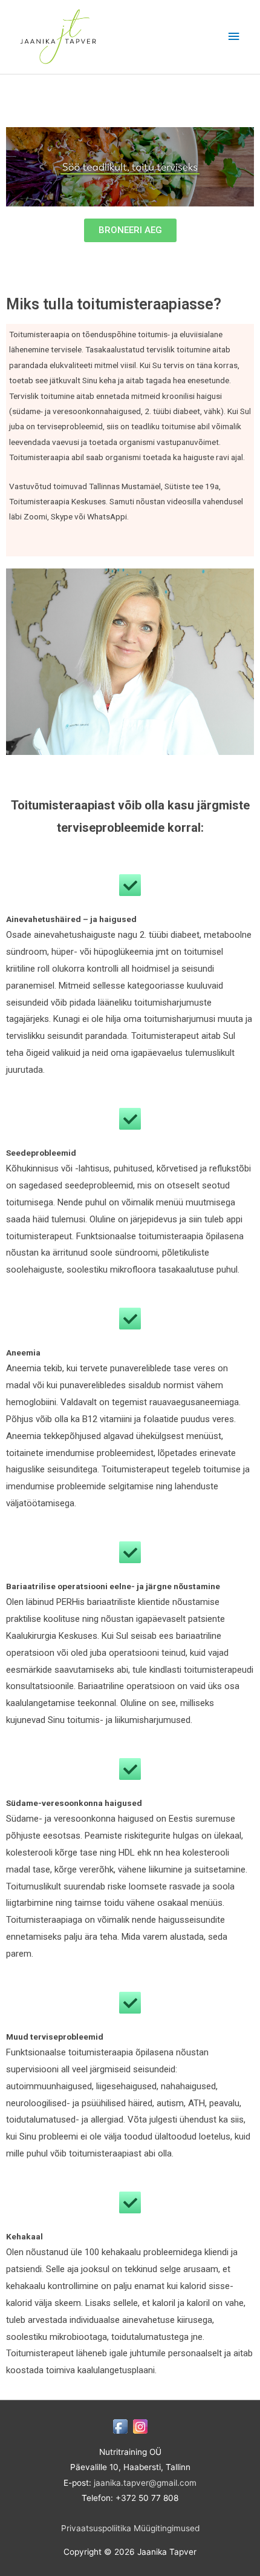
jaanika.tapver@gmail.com (145, 2483)
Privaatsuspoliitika (96, 2528)
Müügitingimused (167, 2528)
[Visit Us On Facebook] (120, 2426)
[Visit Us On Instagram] (140, 2426)
